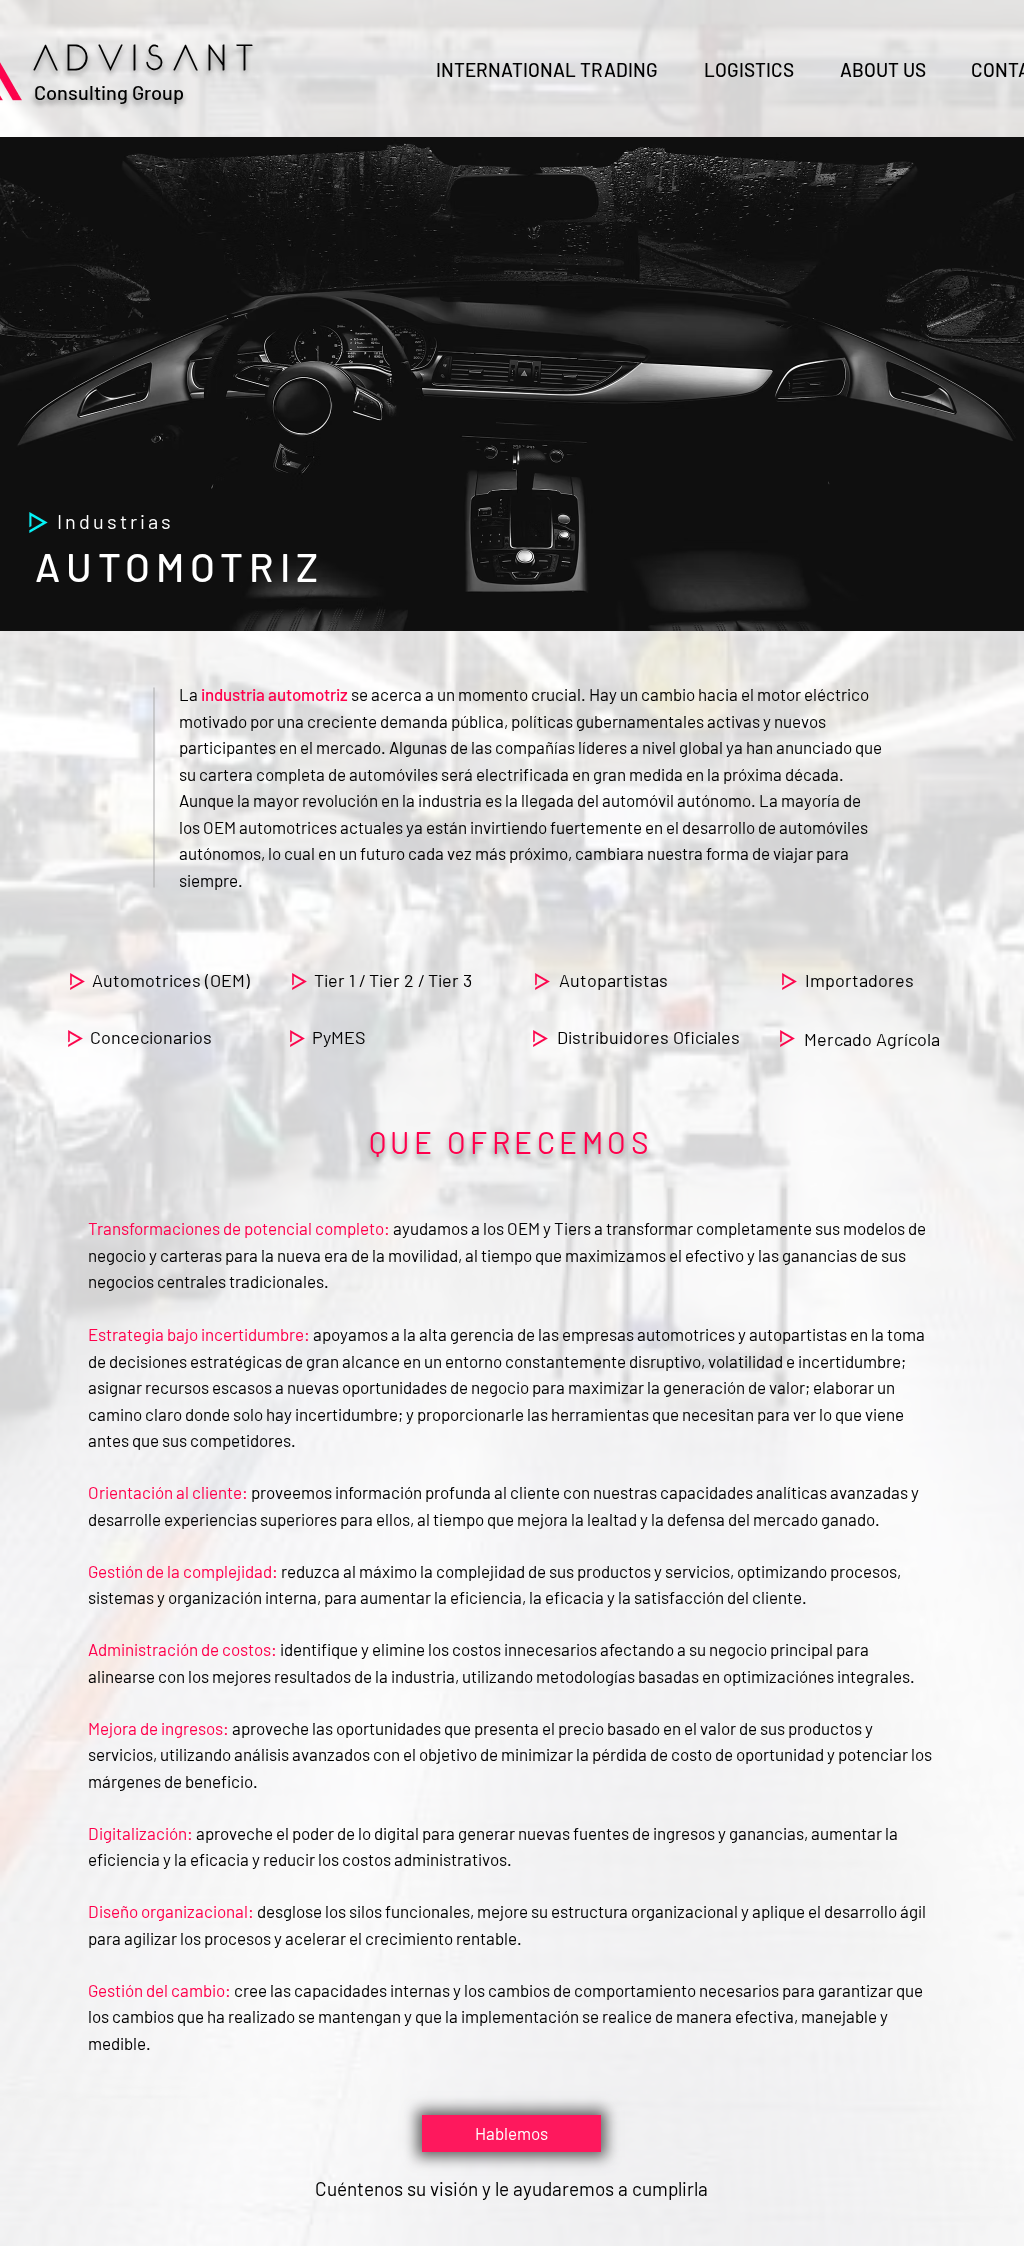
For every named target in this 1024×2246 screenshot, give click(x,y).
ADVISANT (149, 58)
